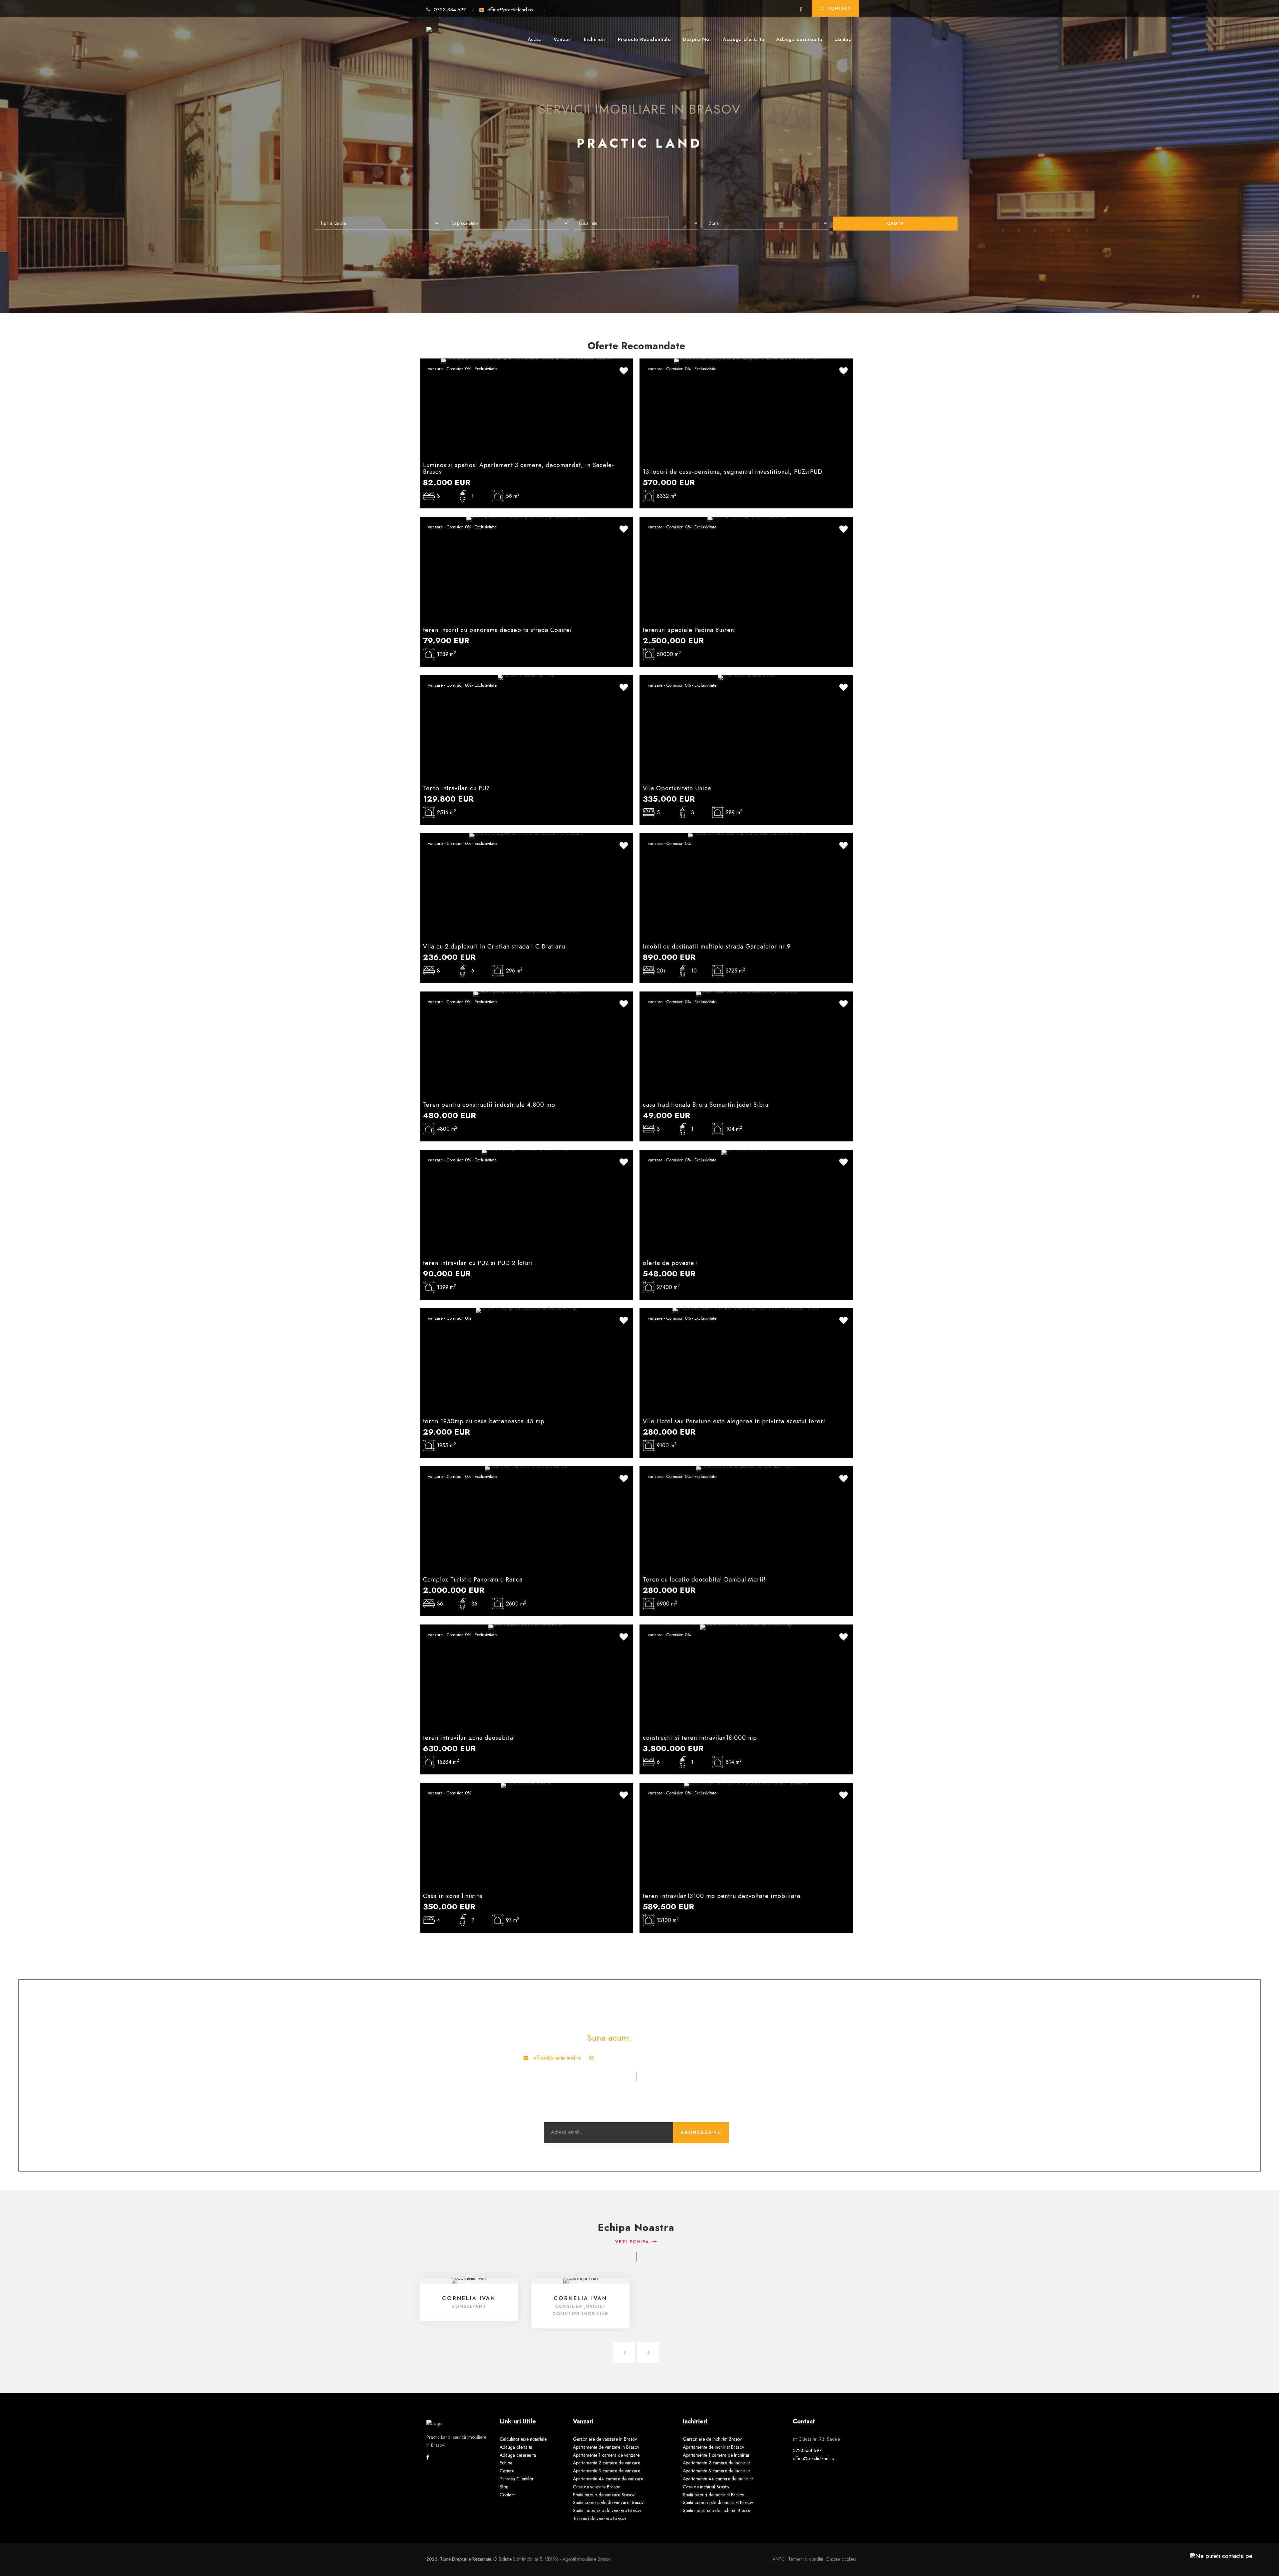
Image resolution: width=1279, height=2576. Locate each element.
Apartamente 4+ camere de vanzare (608, 2479)
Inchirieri (595, 39)
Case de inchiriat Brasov (706, 2487)
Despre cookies (841, 2559)
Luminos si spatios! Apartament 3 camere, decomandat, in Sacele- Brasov (519, 468)
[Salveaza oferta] (624, 371)
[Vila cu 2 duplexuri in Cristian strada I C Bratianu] (526, 835)
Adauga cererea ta (799, 39)
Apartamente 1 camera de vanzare (606, 2455)
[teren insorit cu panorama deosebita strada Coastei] (526, 519)
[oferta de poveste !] (746, 1152)
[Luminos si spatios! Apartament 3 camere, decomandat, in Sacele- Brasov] (526, 361)
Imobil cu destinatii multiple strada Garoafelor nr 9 (717, 947)
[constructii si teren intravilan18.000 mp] (746, 1627)
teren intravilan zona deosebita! (469, 1738)
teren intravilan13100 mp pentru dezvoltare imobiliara (722, 1896)
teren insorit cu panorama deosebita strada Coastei (497, 630)
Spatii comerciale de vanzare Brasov (608, 2502)
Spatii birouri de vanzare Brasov (604, 2495)
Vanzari (563, 39)
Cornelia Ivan (469, 2298)
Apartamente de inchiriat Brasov (713, 2447)
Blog (504, 2487)
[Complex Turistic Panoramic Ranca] (526, 1468)
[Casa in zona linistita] (526, 1785)
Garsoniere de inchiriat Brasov (712, 2439)
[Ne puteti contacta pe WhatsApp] (1218, 2556)
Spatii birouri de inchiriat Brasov (713, 2495)
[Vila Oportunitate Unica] (746, 677)
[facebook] (801, 10)
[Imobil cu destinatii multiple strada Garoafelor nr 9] (746, 835)
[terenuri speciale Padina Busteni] (746, 519)
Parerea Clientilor (517, 2479)
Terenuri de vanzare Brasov (600, 2518)
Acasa (535, 39)
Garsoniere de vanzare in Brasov (605, 2439)
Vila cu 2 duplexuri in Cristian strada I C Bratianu (494, 947)
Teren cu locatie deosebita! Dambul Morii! (704, 1580)
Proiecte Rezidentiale (644, 39)
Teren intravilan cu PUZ (456, 788)
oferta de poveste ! (670, 1263)
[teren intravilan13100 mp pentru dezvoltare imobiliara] (746, 1785)
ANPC (779, 2559)
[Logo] (435, 28)
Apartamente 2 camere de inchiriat (716, 2463)
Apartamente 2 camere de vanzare (607, 2463)
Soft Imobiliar (526, 2559)
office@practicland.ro (510, 10)
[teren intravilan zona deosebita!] (526, 1627)
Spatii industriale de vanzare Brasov (607, 2510)
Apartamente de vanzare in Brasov (606, 2447)
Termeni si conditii (806, 2559)
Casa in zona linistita (453, 1896)
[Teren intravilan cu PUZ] (526, 677)
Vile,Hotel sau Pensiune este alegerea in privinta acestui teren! (734, 1421)
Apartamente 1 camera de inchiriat (716, 2455)
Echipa (506, 2463)
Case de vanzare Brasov (596, 2487)
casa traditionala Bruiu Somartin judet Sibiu (706, 1105)
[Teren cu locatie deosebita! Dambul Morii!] (746, 1468)
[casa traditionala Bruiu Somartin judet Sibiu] (746, 994)
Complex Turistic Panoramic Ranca (473, 1580)
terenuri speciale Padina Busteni (689, 630)
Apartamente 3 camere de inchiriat (716, 2471)
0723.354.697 (451, 10)
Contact (840, 8)
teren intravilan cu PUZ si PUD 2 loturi (478, 1263)
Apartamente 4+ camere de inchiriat (718, 2479)
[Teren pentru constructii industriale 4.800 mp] (526, 994)
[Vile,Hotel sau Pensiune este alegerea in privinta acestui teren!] (746, 1310)
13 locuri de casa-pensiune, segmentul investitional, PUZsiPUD (733, 472)
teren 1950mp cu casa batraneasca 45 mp (484, 1421)
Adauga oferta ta (743, 39)
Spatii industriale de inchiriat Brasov (717, 2510)
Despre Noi (697, 39)
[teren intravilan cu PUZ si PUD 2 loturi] (526, 1152)
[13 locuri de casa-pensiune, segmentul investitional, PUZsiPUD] (746, 361)
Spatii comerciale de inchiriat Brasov (718, 2502)
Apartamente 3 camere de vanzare (607, 2471)
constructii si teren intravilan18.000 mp (700, 1738)
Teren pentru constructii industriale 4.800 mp (489, 1105)
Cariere (507, 2471)
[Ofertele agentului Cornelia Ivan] (469, 2280)
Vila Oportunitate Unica (677, 788)
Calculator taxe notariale (523, 2439)
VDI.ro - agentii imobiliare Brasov (578, 2559)
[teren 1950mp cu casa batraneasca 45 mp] (526, 1310)
